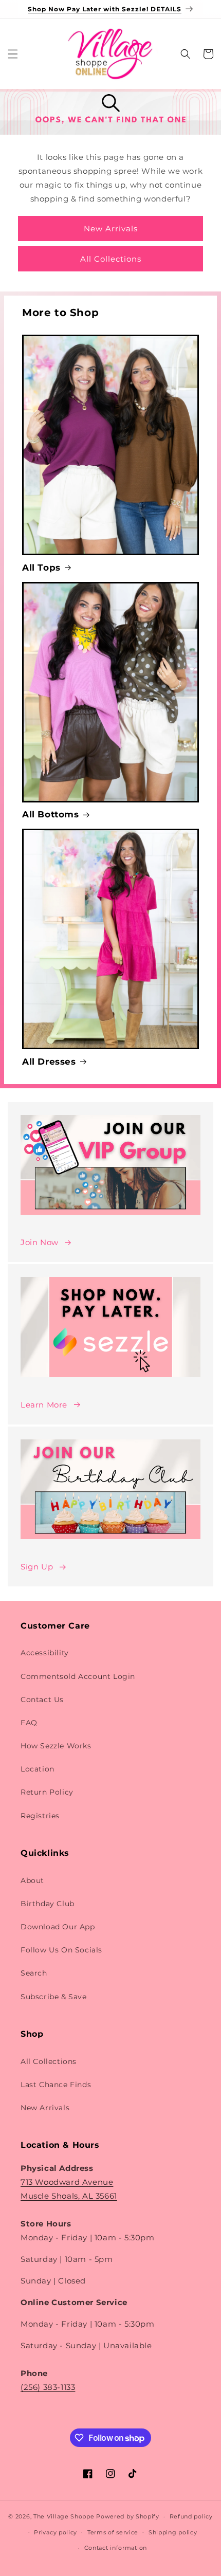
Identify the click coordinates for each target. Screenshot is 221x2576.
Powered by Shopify (128, 2516)
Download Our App (58, 1927)
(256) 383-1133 (48, 2387)
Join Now (40, 1242)
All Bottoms (51, 814)
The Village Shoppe (64, 2516)
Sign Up (37, 1567)
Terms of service (113, 2532)
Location (38, 1769)
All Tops (41, 568)
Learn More (44, 1405)
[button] (13, 54)
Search (34, 1973)
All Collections (111, 259)
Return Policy (47, 1792)
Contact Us (42, 1700)
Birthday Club (48, 1904)
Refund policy (191, 2516)
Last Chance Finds (56, 2085)
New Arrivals (111, 229)
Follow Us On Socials (61, 1950)
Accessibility (45, 1653)
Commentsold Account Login (78, 1676)
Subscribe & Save (54, 1997)
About (32, 1880)
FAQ (29, 1723)
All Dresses (49, 1062)
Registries (40, 1816)
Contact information (116, 2548)
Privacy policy (56, 2532)
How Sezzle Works (56, 1746)
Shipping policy (173, 2532)
